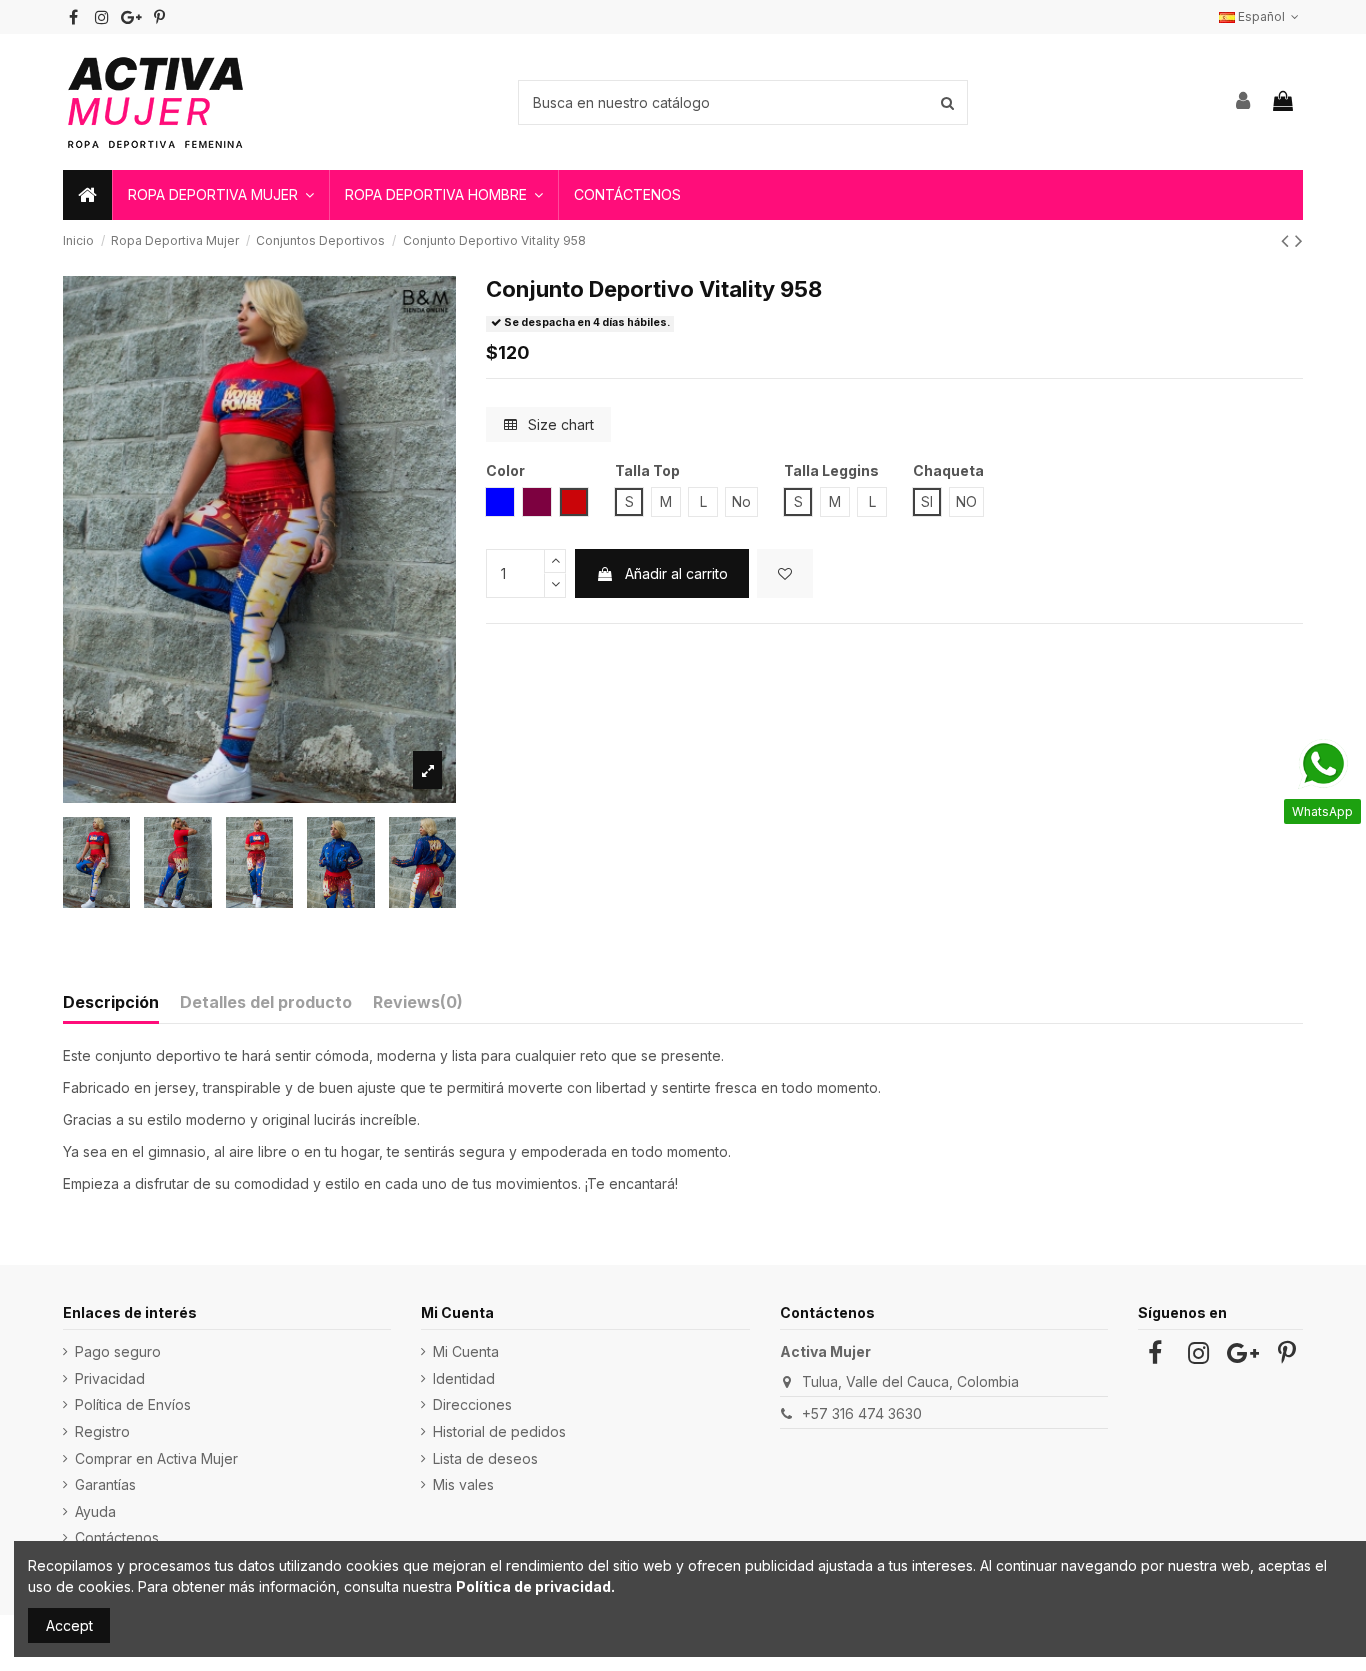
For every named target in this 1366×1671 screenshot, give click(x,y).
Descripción (111, 1002)
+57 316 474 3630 (862, 1413)
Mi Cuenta (466, 1351)
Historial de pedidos (499, 1431)
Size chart (559, 424)
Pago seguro (118, 1351)
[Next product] (1299, 240)
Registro (102, 1431)
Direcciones (472, 1404)
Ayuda (95, 1511)
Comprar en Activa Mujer (156, 1458)
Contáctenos (117, 1537)
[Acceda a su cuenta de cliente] (1244, 102)
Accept (69, 1625)
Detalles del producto (266, 1002)
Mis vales (463, 1484)
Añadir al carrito (676, 573)
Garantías (105, 1484)
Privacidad (110, 1378)
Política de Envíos (133, 1404)
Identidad (464, 1378)
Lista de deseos (485, 1458)
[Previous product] (1288, 240)
